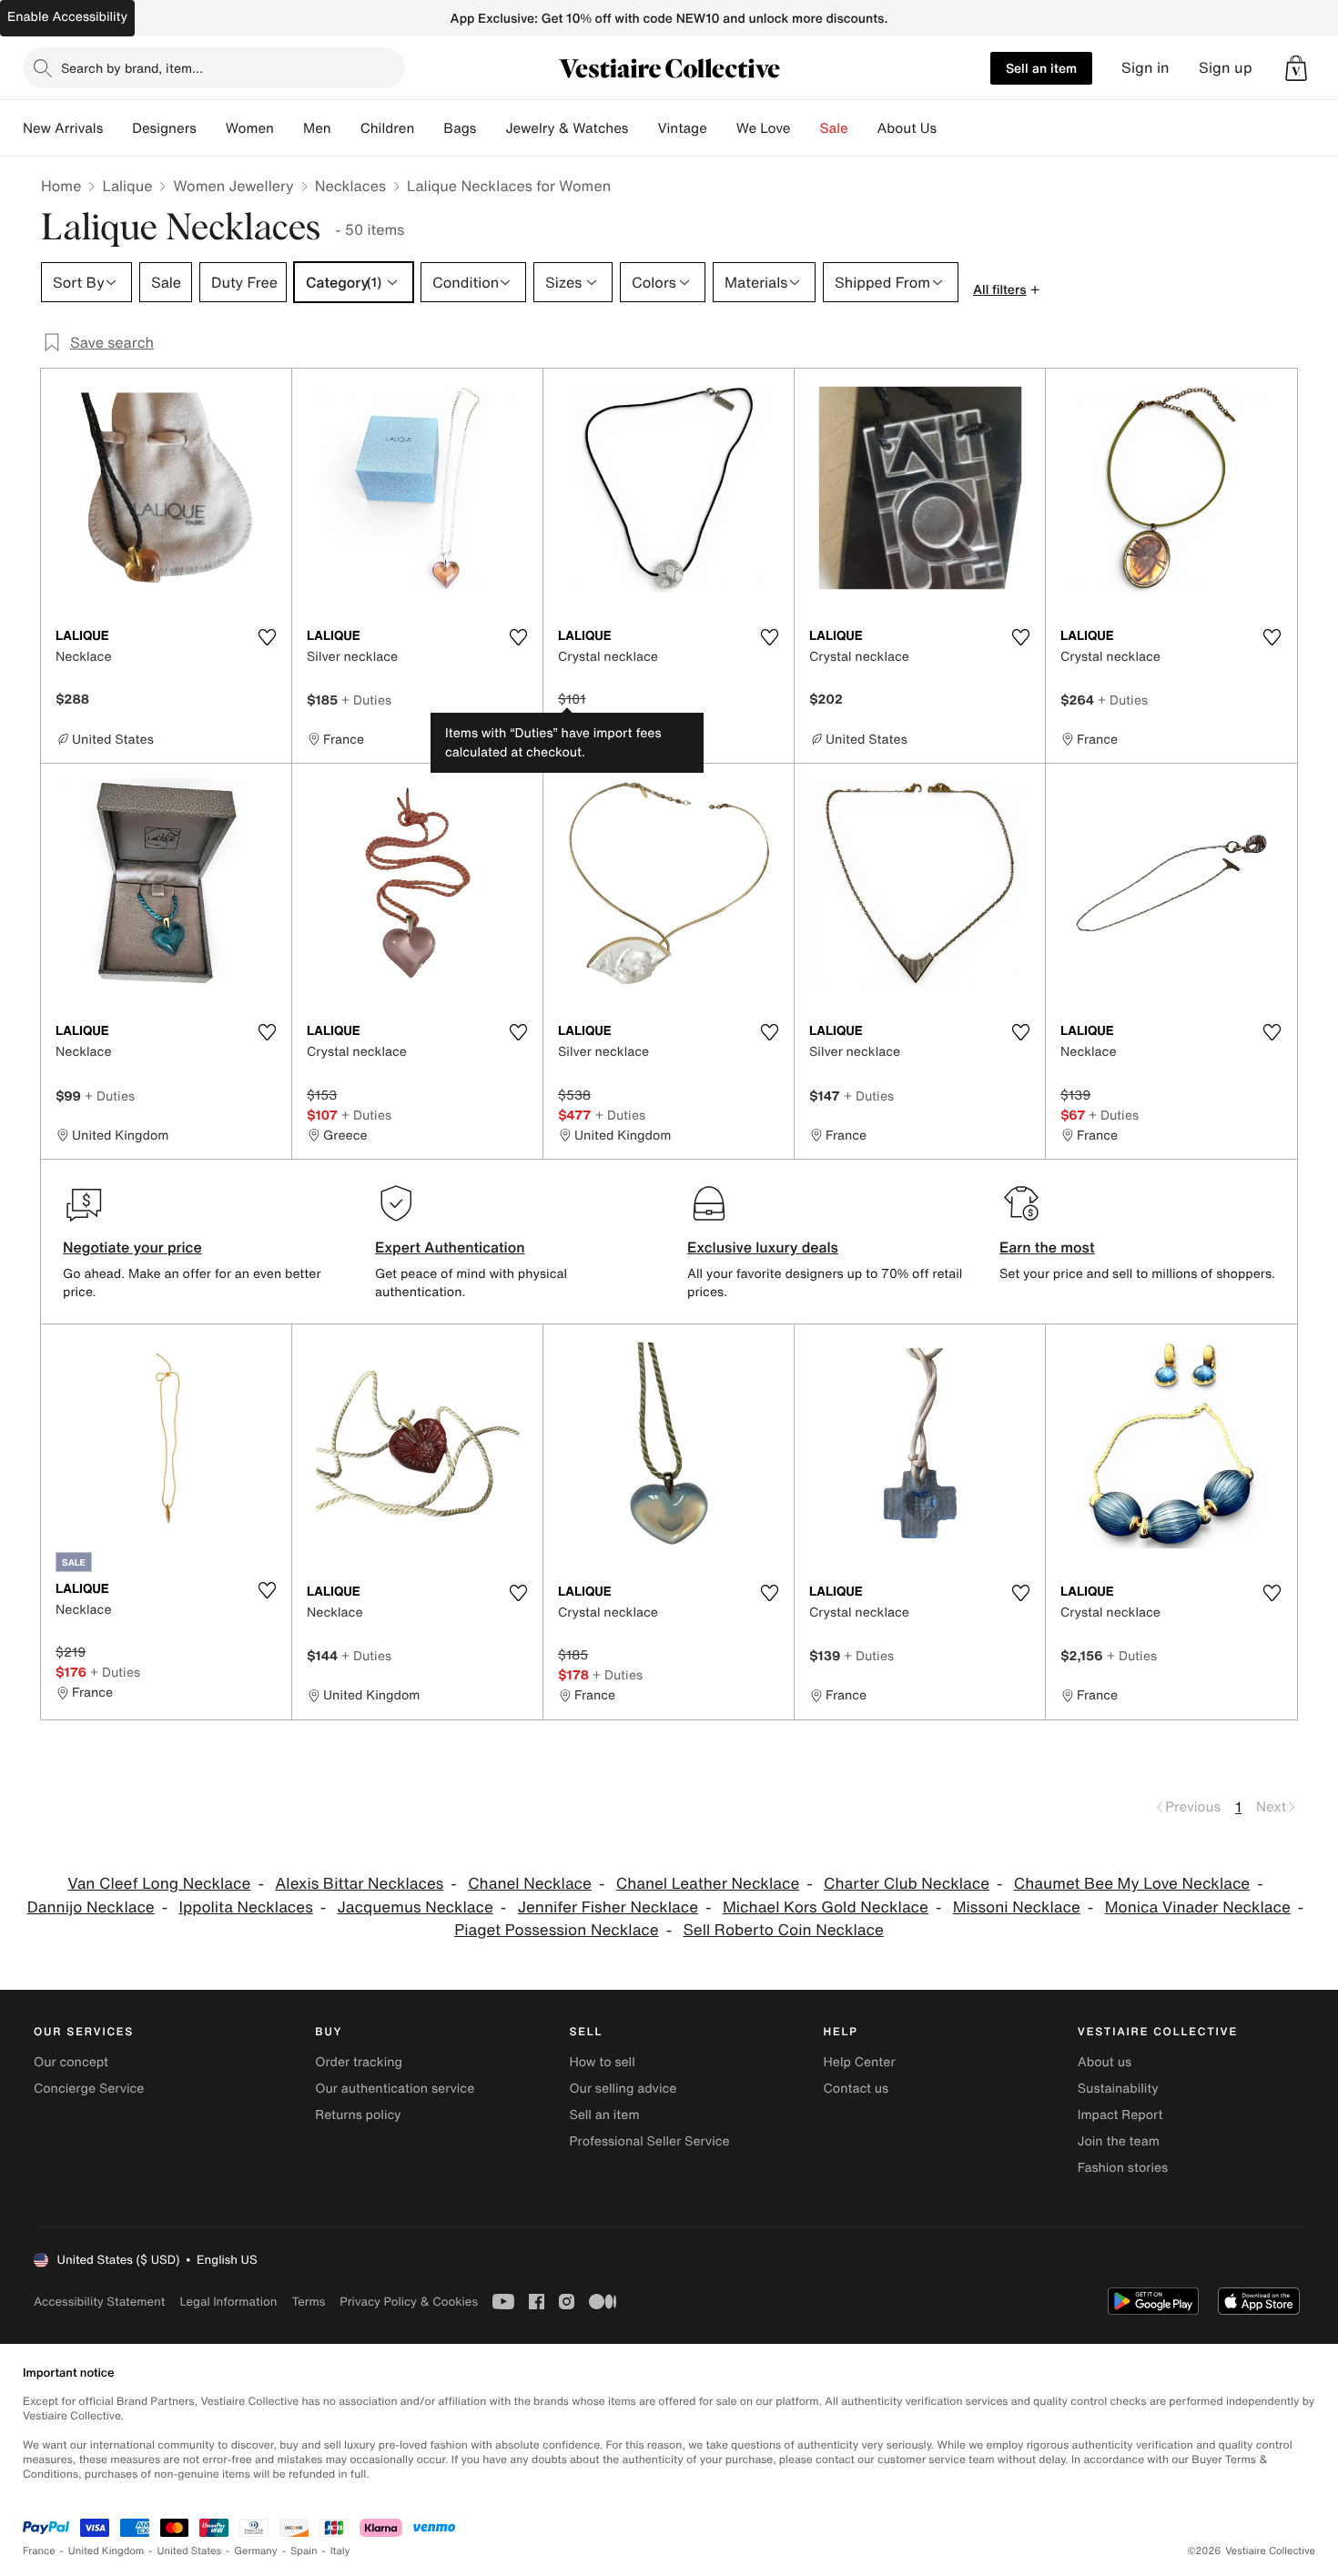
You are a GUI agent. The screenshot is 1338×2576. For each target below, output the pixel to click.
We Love (764, 128)
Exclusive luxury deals (763, 1247)
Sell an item (1041, 68)
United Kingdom (106, 2551)
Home (61, 186)
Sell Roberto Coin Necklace (783, 1930)
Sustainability (1118, 2089)
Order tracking (359, 2062)
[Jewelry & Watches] (643, 128)
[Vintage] (722, 128)
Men (317, 128)
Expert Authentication (450, 1247)
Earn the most (1047, 1247)
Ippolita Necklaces (246, 1907)
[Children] (429, 128)
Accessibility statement (99, 2302)
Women (250, 128)
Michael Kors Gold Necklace (826, 1907)
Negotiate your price (132, 1247)
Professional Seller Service (649, 2141)
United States (190, 2551)
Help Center (860, 2062)
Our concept (71, 2062)
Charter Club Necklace (907, 1884)
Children (388, 128)
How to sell (602, 2062)
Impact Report (1120, 2115)
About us (1105, 2062)
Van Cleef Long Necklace (159, 1884)
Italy (340, 2551)
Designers (164, 128)
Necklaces (350, 186)
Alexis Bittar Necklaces (359, 1884)
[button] (1296, 68)
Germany (256, 2551)
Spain (304, 2551)
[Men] (346, 128)
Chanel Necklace (530, 1884)
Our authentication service (395, 2089)
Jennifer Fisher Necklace (608, 1907)
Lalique (127, 186)
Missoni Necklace (1017, 1907)
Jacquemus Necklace (416, 1907)
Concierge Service (89, 2089)
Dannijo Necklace (91, 1907)
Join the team (1119, 2141)
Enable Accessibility (67, 17)
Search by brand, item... (132, 68)
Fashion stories (1123, 2168)
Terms (308, 2302)
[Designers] (211, 128)
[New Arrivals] (117, 128)
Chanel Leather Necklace (708, 1884)
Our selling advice (623, 2089)
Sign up (1226, 68)
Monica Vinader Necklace (1198, 1907)
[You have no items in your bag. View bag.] (1296, 68)
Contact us (857, 2089)
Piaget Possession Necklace (557, 1930)
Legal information (228, 2302)
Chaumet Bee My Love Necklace (1132, 1884)
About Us (907, 128)
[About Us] (951, 128)
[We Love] (806, 128)
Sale (834, 128)
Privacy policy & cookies (409, 2302)
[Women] (289, 128)
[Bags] (491, 128)
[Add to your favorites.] (267, 637)
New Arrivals (63, 128)
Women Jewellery (233, 186)
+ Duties (366, 700)
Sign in (1145, 68)
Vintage (682, 128)
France (39, 2551)
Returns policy (358, 2115)
